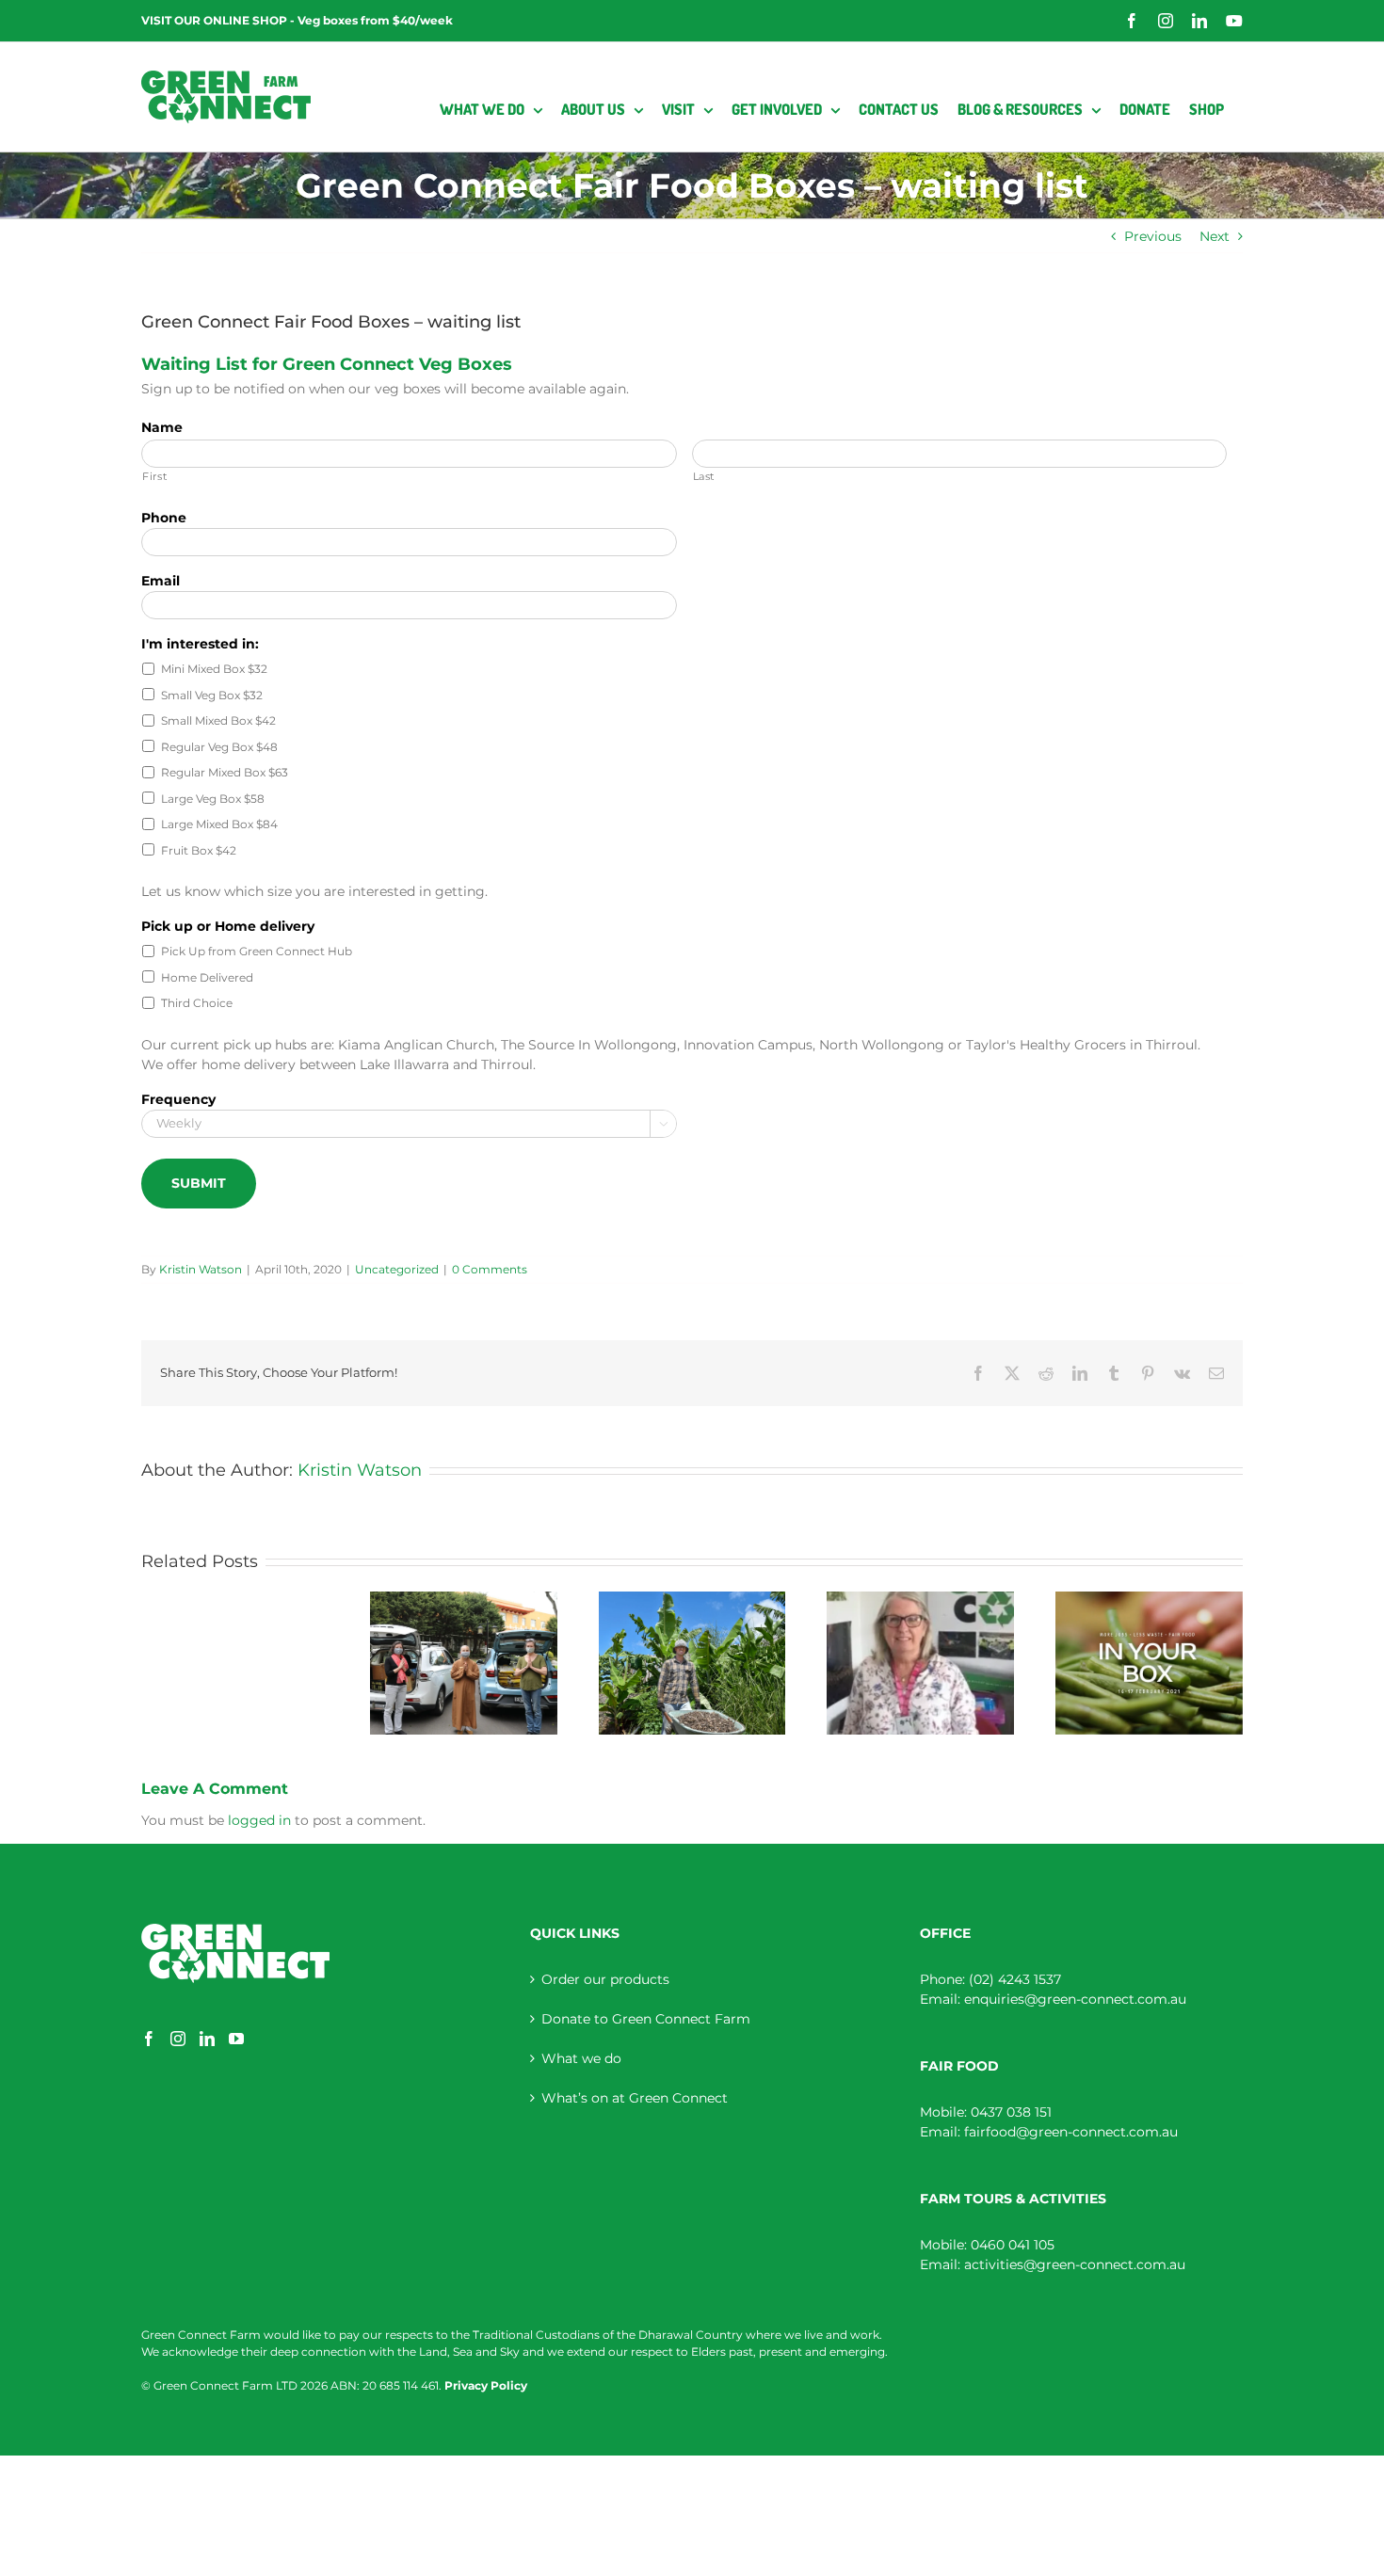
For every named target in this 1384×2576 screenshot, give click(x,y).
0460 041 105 (1013, 2245)
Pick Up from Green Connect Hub (257, 951)
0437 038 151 (1011, 2112)
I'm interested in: (200, 644)
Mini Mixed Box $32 (214, 669)
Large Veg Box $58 (213, 799)
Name (162, 427)
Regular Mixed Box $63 (225, 772)
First (154, 476)
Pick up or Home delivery (228, 926)
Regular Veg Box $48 (219, 747)
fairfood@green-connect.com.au (1071, 2132)
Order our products (605, 1979)
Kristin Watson (201, 1269)
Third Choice (197, 1003)
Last (704, 476)
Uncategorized (397, 1269)
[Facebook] (149, 2039)
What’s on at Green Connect (635, 2098)
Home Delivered (207, 977)
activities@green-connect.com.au (1075, 2264)
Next (1215, 236)
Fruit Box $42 (199, 850)
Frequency (178, 1099)
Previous (1153, 236)
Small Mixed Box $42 (218, 720)
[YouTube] (236, 2039)
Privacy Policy (486, 2385)
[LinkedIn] (207, 2039)
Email (161, 581)
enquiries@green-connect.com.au (1075, 1999)
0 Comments (490, 1269)
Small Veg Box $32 (212, 695)
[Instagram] (178, 2039)
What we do (581, 2058)
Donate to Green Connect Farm (646, 2019)
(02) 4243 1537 (1015, 1979)
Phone (164, 518)
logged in (259, 1820)
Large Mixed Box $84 (219, 824)
